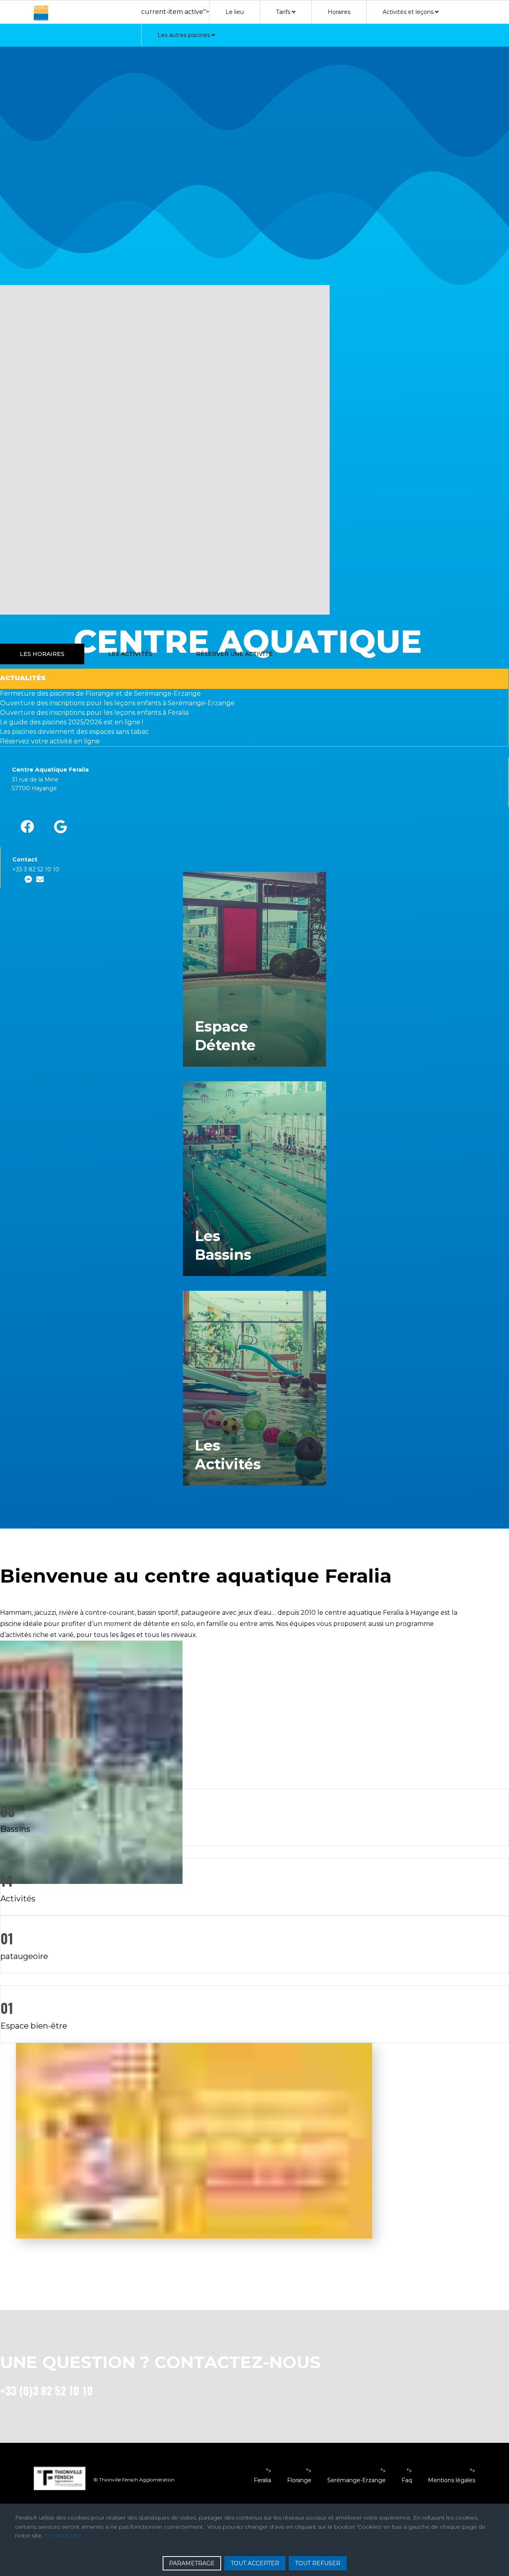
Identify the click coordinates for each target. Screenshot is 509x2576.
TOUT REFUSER (318, 2563)
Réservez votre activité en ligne (50, 741)
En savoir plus (63, 2535)
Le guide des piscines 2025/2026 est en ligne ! (72, 722)
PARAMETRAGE (192, 2563)
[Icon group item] (27, 827)
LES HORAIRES (42, 654)
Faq (407, 2480)
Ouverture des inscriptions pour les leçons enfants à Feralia (94, 713)
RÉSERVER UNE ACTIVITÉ (234, 654)
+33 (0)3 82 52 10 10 (47, 2391)
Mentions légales (452, 2480)
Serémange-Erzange (356, 2480)
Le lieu (235, 12)
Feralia (262, 2480)
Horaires (339, 12)
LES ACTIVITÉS (130, 654)
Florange (299, 2480)
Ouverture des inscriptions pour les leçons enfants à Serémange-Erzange (117, 703)
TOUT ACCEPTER (255, 2563)
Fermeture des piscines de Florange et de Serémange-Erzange (100, 693)
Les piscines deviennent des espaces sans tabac (74, 732)
